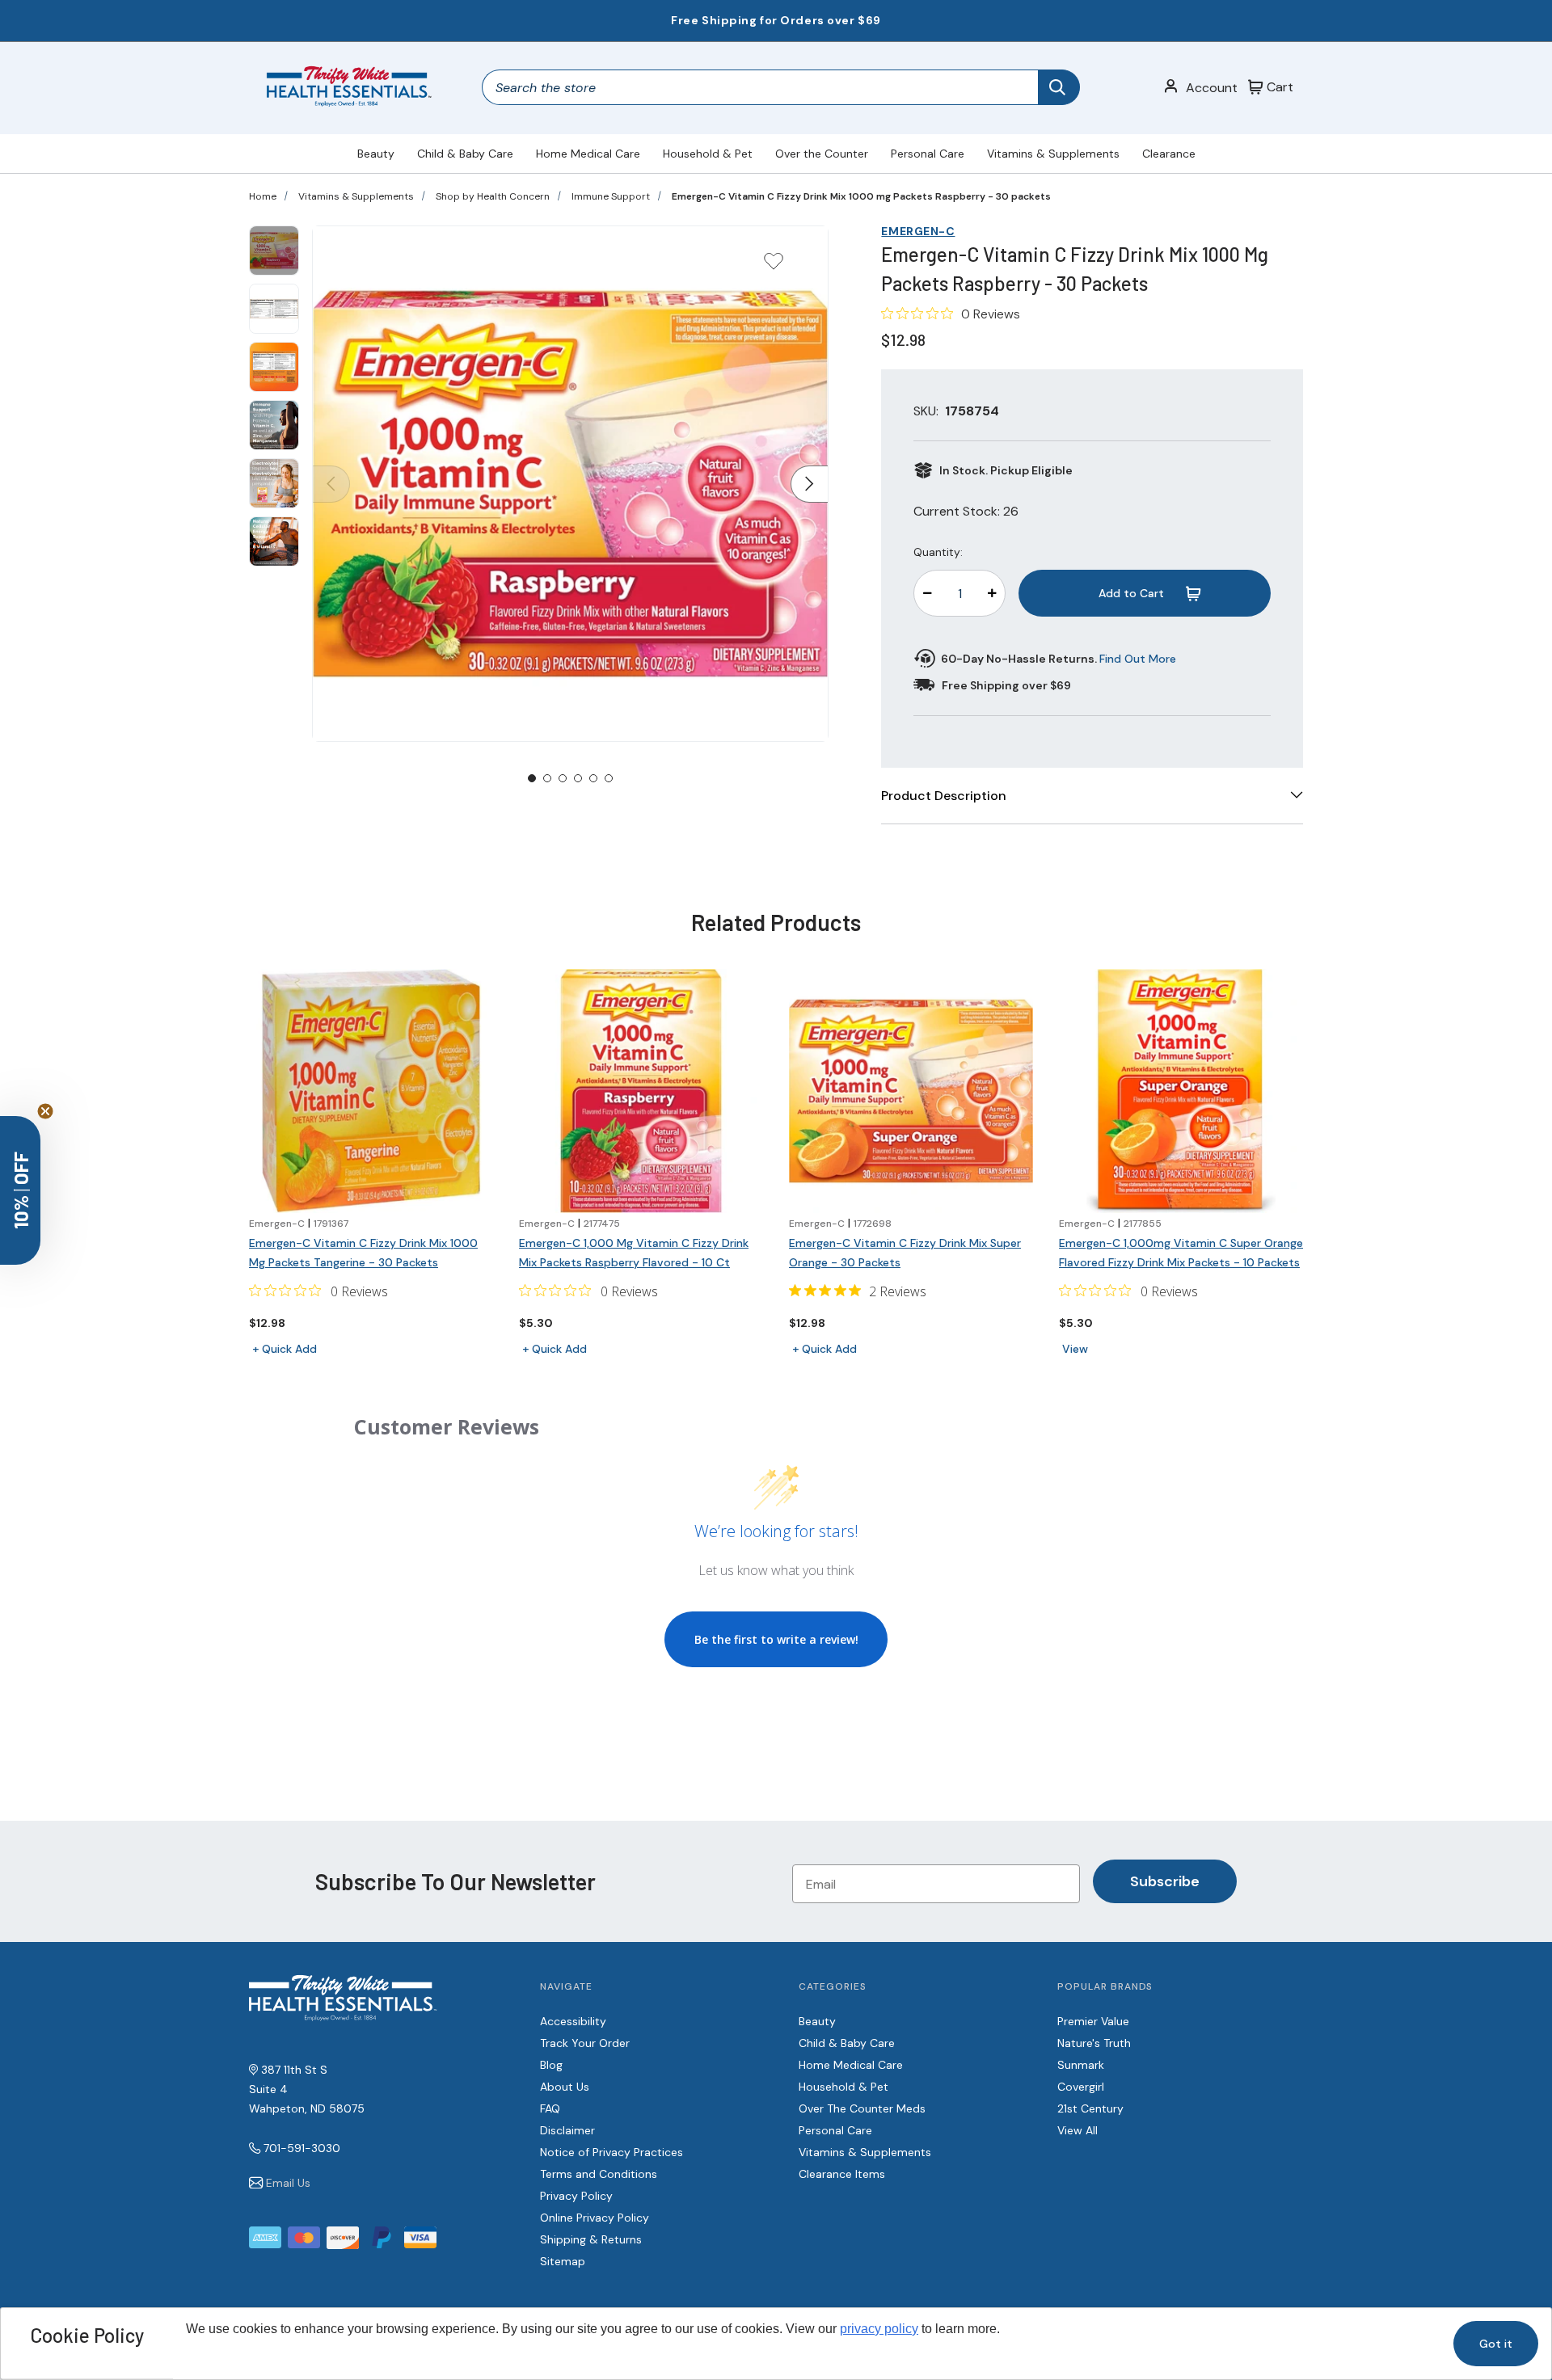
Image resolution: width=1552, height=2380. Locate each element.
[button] (20, 1190)
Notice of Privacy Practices (612, 2152)
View (1075, 1349)
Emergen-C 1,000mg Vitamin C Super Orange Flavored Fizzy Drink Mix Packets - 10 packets (1181, 1253)
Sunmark (1081, 2065)
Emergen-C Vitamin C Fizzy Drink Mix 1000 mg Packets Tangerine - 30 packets (363, 1253)
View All (1078, 2130)
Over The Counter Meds (862, 2108)
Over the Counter (822, 154)
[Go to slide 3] (563, 778)
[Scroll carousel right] (809, 484)
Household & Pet (708, 154)
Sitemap (563, 2261)
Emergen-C (918, 231)
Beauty (376, 154)
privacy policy (879, 2329)
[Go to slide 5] (593, 778)
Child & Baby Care (465, 154)
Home (263, 196)
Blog (551, 2065)
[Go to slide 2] (547, 778)
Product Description (944, 796)
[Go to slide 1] (532, 778)
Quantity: (938, 552)
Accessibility (573, 2021)
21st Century (1090, 2108)
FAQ (550, 2108)
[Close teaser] (45, 1111)
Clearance (1169, 154)
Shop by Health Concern (493, 196)
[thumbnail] (274, 251)
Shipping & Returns (591, 2239)
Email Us (288, 2183)
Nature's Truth (1094, 2043)
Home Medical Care (588, 154)
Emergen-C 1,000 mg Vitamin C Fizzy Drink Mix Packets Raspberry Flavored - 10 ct (634, 1253)
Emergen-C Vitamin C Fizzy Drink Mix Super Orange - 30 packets (905, 1253)
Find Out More (1138, 659)
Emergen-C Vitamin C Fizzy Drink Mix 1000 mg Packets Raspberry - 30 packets (861, 196)
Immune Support (611, 196)
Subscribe (1165, 1881)
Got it (1496, 2344)
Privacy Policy (576, 2196)
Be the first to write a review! (776, 1639)
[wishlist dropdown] (774, 266)
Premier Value (1093, 2021)
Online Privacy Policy (595, 2218)
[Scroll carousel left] (331, 484)
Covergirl (1081, 2087)
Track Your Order (585, 2043)
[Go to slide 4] (578, 778)
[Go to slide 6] (609, 778)
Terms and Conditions (599, 2174)
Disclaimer (567, 2130)
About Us (565, 2087)
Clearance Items (842, 2174)
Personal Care (928, 154)
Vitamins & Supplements (1053, 154)
